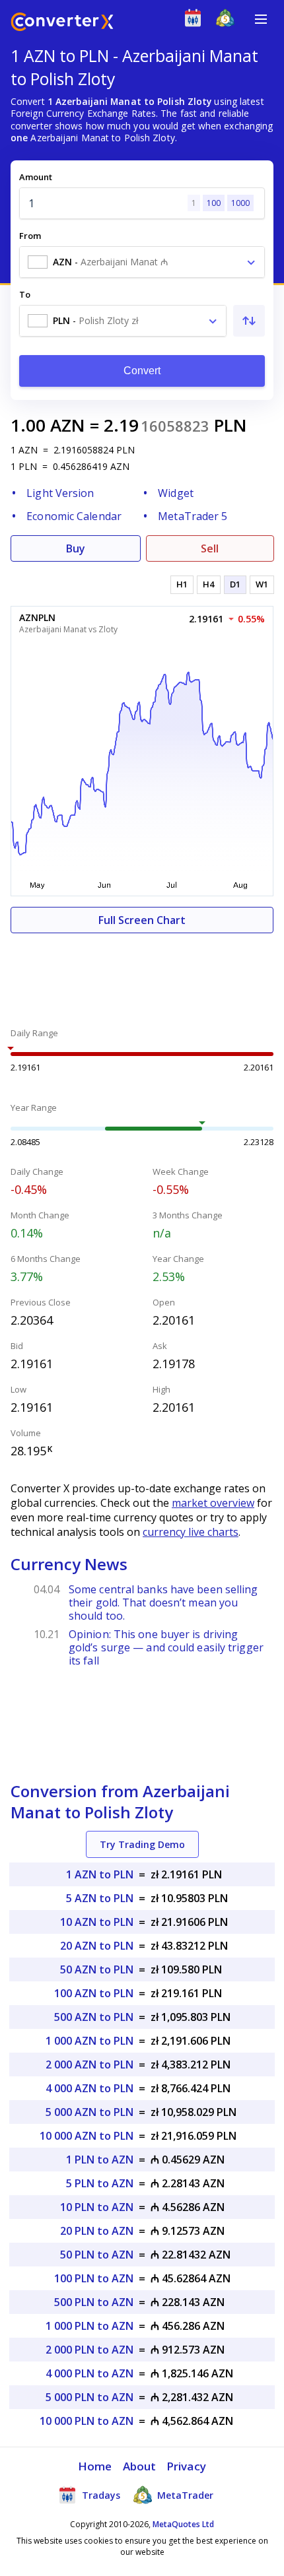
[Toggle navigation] (261, 19)
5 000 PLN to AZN (89, 2397)
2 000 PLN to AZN (89, 2350)
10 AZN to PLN (97, 1922)
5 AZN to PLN (100, 1898)
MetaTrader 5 (193, 516)
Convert (142, 371)
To (25, 294)
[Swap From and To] (249, 321)
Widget (176, 493)
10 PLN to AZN (97, 2207)
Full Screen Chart (142, 920)
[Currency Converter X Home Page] (62, 23)
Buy (76, 548)
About (140, 2466)
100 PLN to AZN (94, 2278)
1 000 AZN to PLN (89, 2041)
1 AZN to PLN (100, 1874)
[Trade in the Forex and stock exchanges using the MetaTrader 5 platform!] (228, 21)
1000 (240, 203)
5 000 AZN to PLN (89, 2112)
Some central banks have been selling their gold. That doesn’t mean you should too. (163, 1602)
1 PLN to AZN (100, 2160)
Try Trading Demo (142, 1844)
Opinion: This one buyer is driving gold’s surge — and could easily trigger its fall (166, 1647)
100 (214, 203)
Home (95, 2466)
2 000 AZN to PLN (89, 2064)
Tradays (100, 2495)
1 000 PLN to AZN (89, 2326)
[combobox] (142, 262)
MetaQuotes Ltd (183, 2524)
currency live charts (191, 1532)
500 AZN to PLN (94, 2017)
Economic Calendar (74, 516)
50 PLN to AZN (97, 2255)
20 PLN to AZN (97, 2231)
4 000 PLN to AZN (89, 2373)
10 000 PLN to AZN (87, 2421)
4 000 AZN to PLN (89, 2088)
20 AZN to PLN (97, 1946)
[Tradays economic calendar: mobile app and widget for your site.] (196, 21)
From (30, 236)
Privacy (186, 2466)
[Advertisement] (142, 973)
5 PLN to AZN (100, 2183)
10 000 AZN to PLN (87, 2136)
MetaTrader (184, 2495)
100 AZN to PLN (94, 1993)
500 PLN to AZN (94, 2302)
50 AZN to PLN (97, 1969)
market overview (213, 1503)
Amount (36, 177)
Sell (210, 548)
